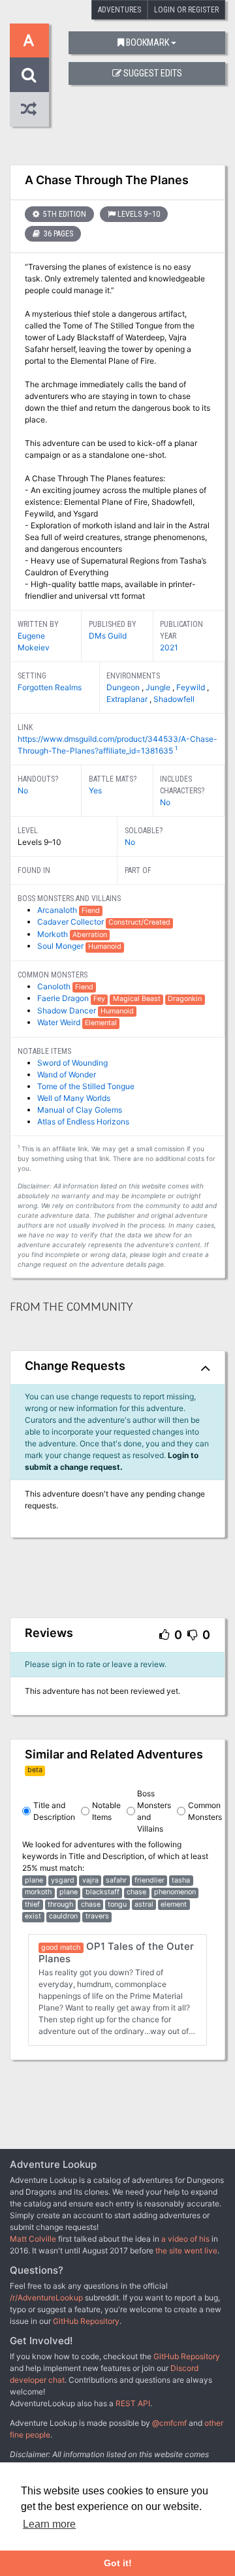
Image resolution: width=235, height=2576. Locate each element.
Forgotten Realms (50, 687)
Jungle (159, 687)
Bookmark (148, 43)
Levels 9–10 (139, 214)
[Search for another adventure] (29, 75)
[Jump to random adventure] (29, 109)
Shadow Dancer (68, 1010)
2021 (169, 647)
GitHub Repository (86, 2321)
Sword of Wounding (72, 1063)
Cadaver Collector (71, 922)
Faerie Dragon (64, 998)
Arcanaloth (58, 910)
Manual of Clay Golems (80, 1110)
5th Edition (64, 214)
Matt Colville (33, 2239)
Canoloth (55, 986)
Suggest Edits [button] (153, 73)
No (23, 790)
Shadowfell (174, 699)
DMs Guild (108, 636)
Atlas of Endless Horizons (83, 1121)
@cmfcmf (169, 2423)
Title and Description (54, 1811)
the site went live (186, 2250)
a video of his (185, 2239)
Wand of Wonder (67, 1074)
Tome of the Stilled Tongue (86, 1086)
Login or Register (186, 10)
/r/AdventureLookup (46, 2298)
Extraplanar (128, 699)
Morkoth (54, 934)
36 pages (57, 234)
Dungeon (124, 687)
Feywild (192, 687)
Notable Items (106, 1811)
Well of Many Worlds (74, 1098)
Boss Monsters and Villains (154, 1811)
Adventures (119, 10)
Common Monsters (205, 1811)
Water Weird (60, 1022)
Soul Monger (61, 946)
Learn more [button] (49, 2524)
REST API (133, 2403)
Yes (95, 790)
